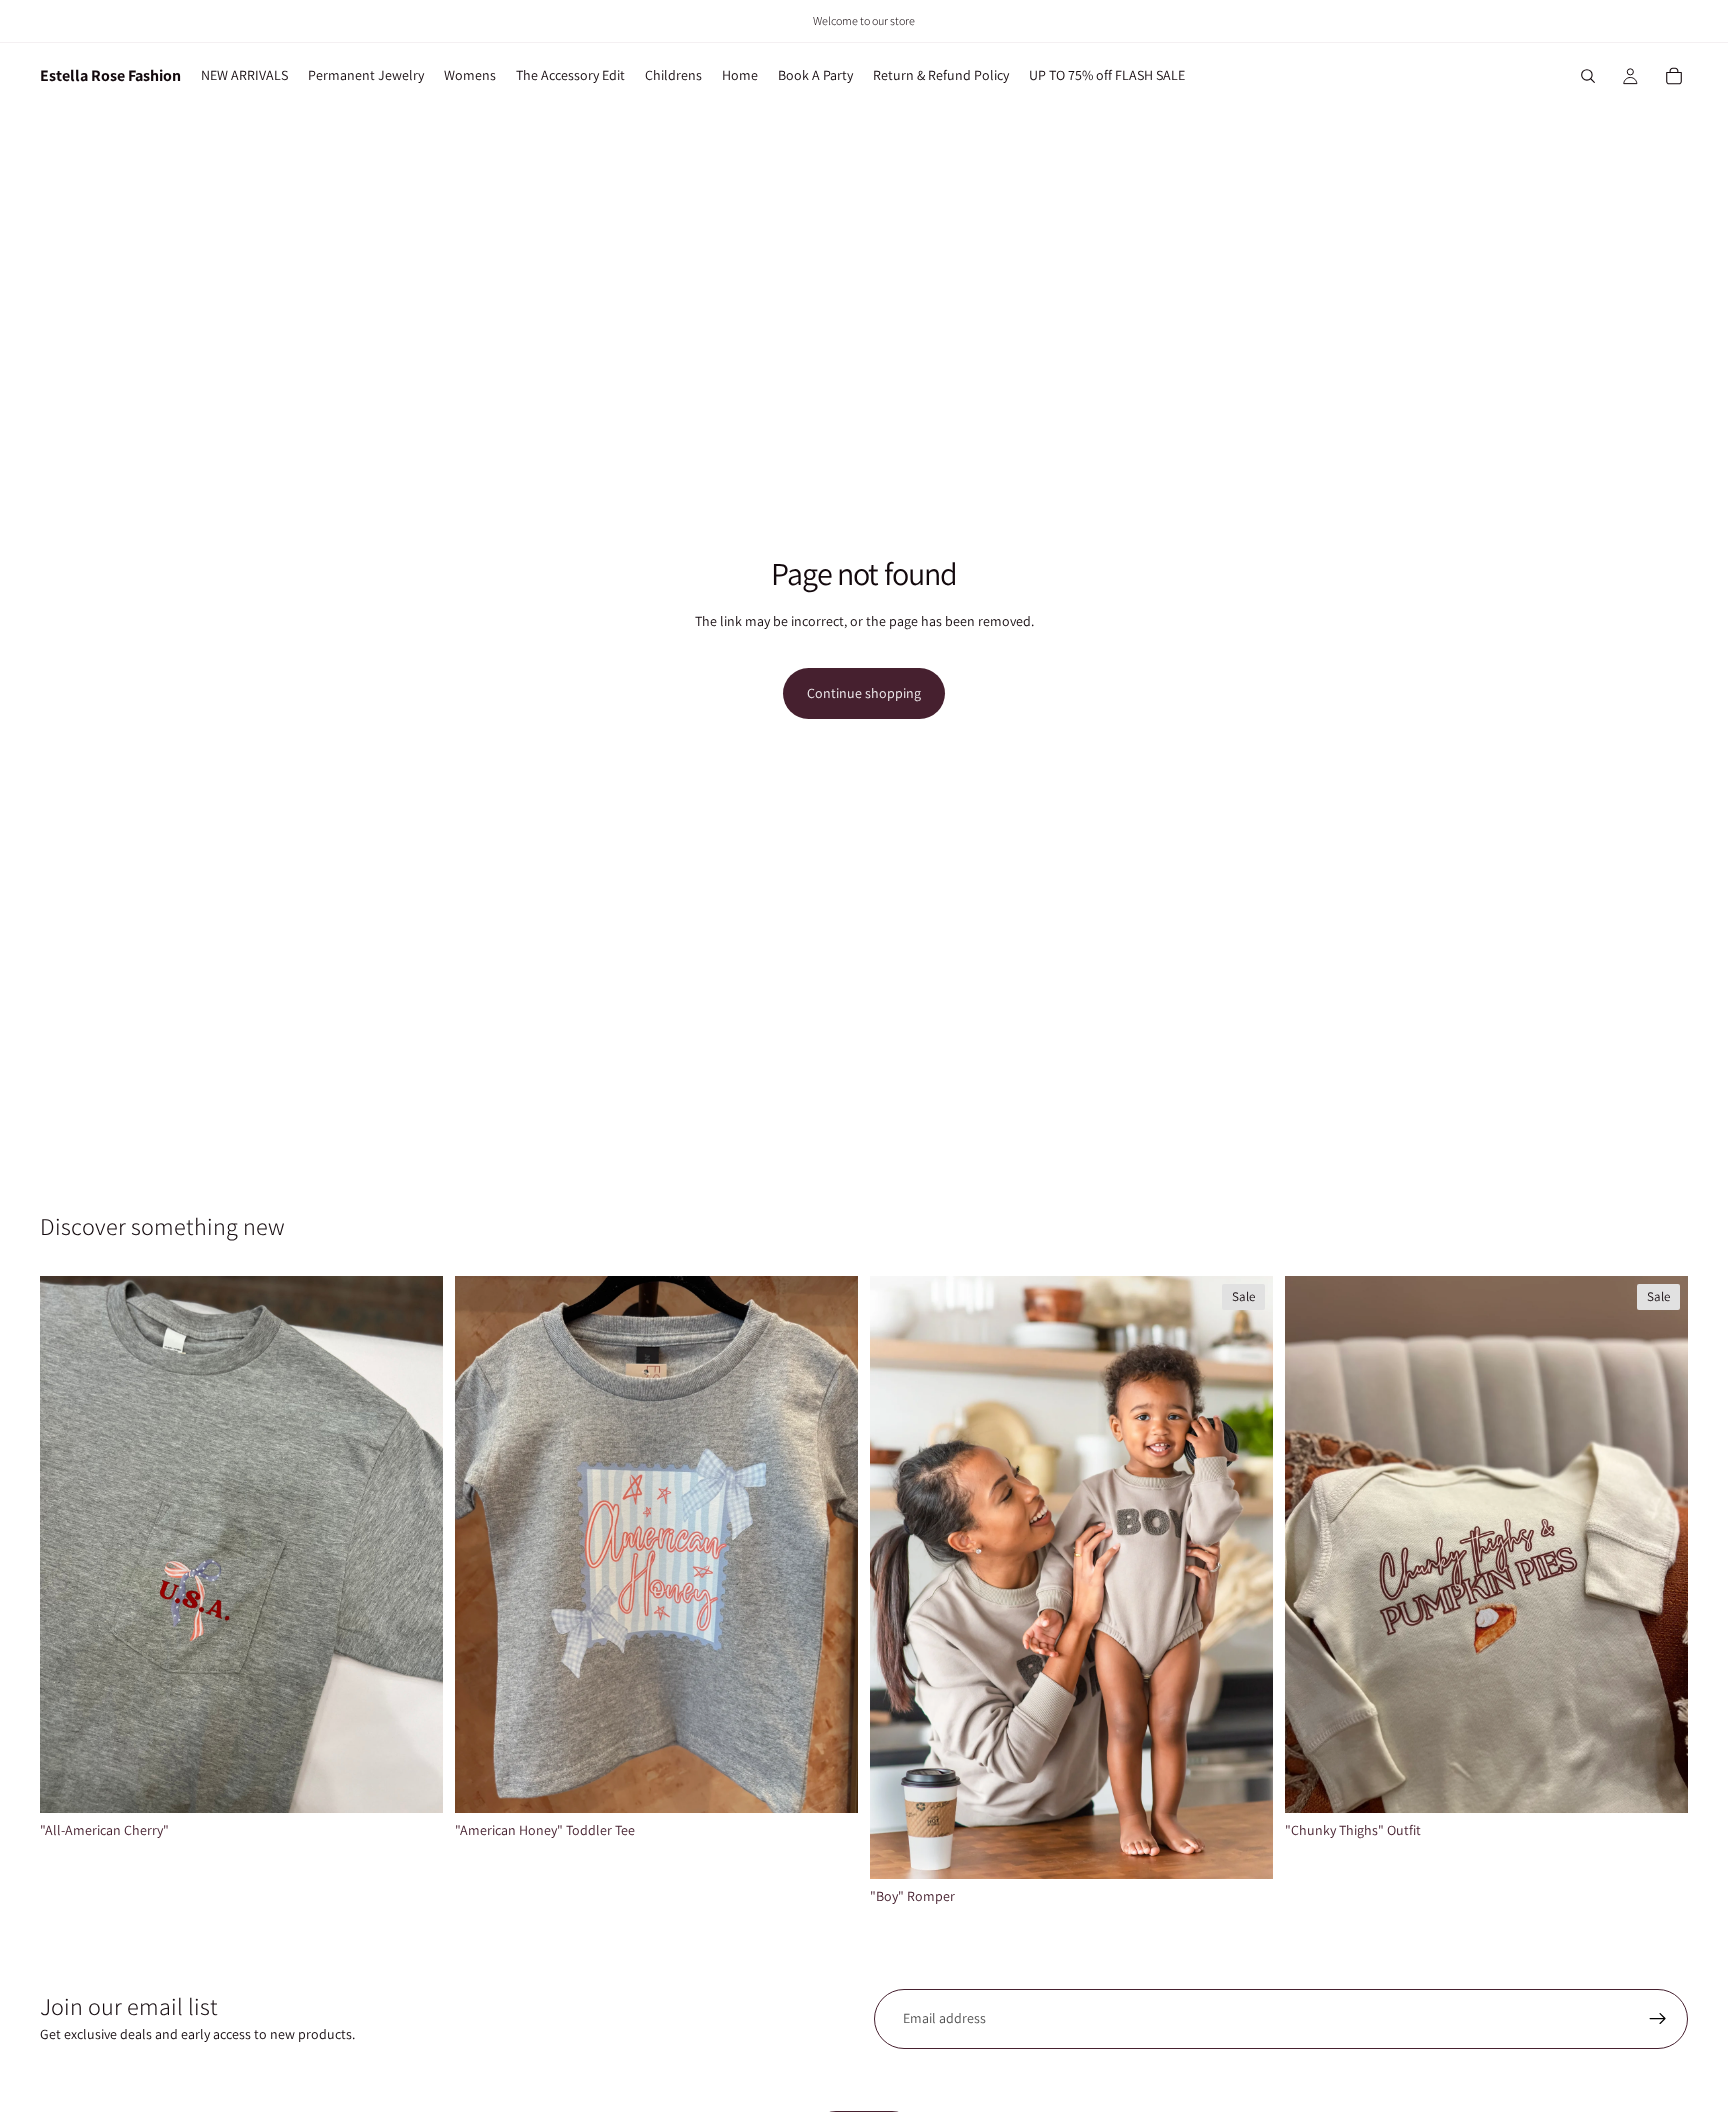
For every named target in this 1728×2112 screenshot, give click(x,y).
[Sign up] (1658, 2019)
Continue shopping (864, 693)
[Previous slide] (900, 1578)
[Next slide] (1243, 1578)
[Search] (1588, 76)
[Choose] (412, 1782)
